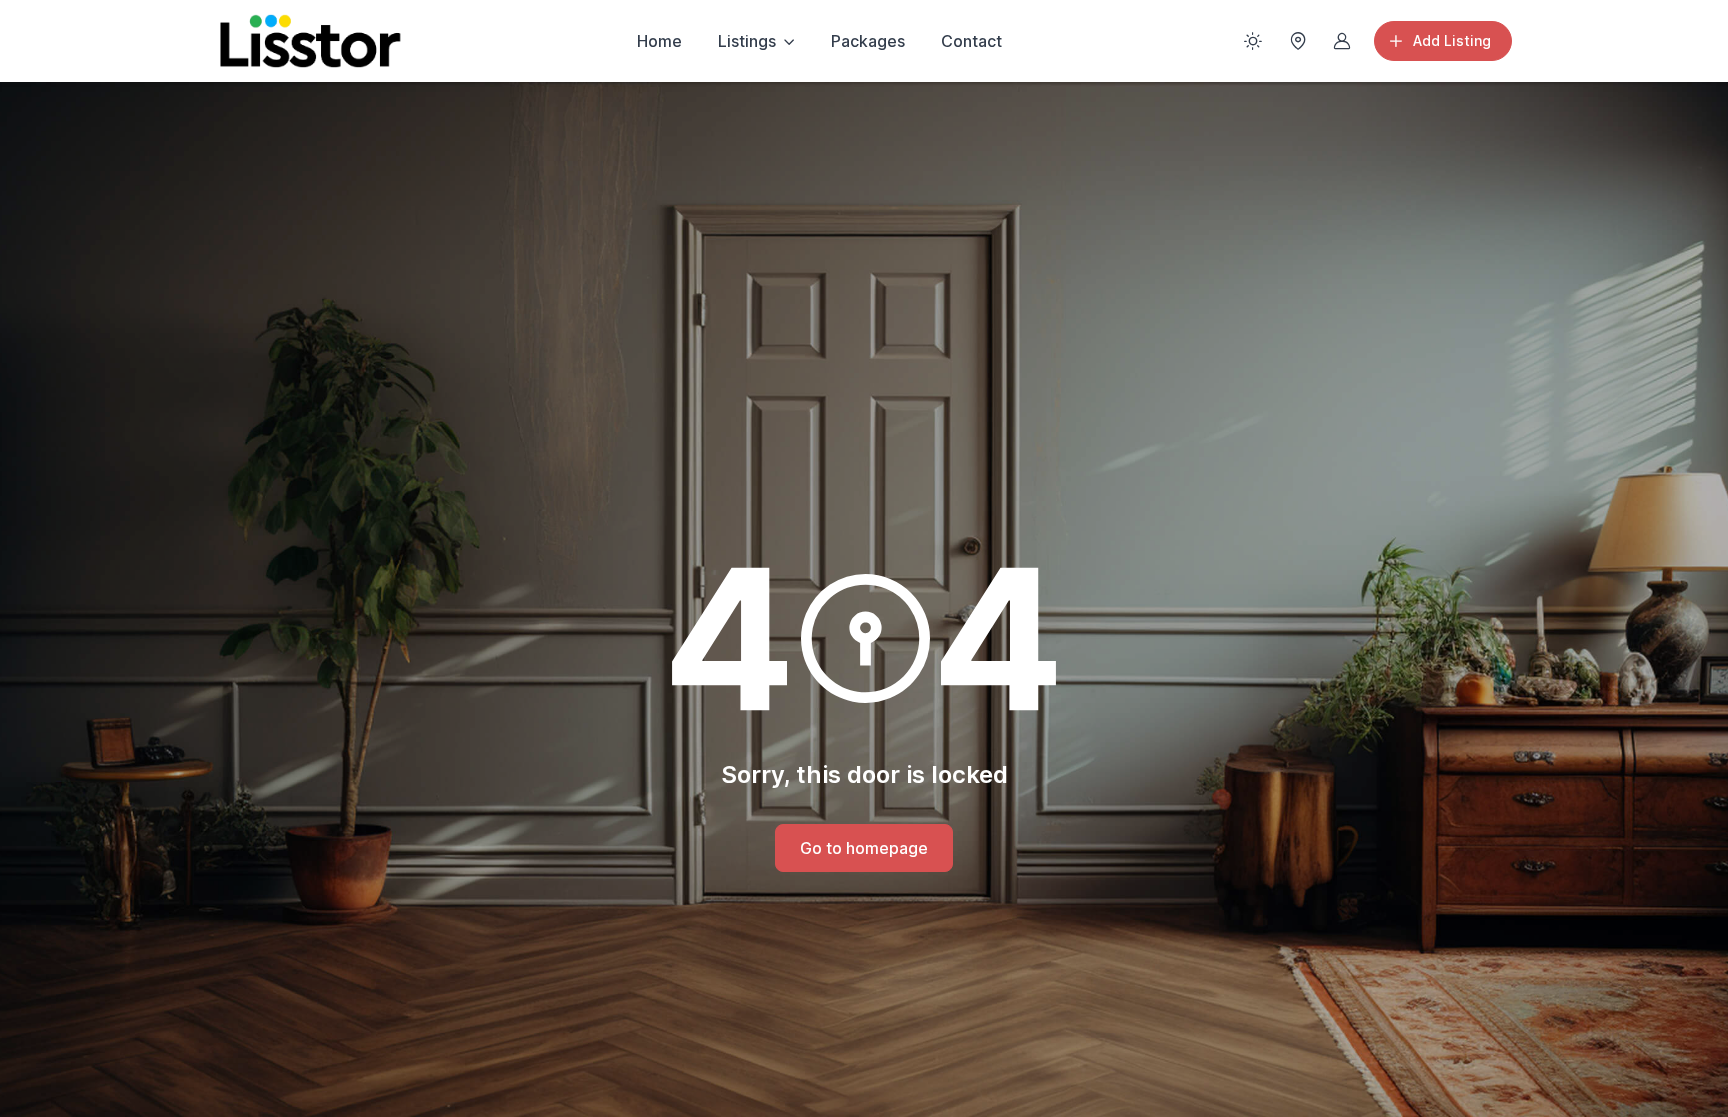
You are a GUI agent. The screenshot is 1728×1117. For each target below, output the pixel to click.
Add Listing (1452, 40)
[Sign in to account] (1342, 41)
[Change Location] (1298, 41)
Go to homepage (864, 848)
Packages (868, 41)
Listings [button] (747, 41)
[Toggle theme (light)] (1253, 41)
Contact (971, 41)
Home (659, 41)
